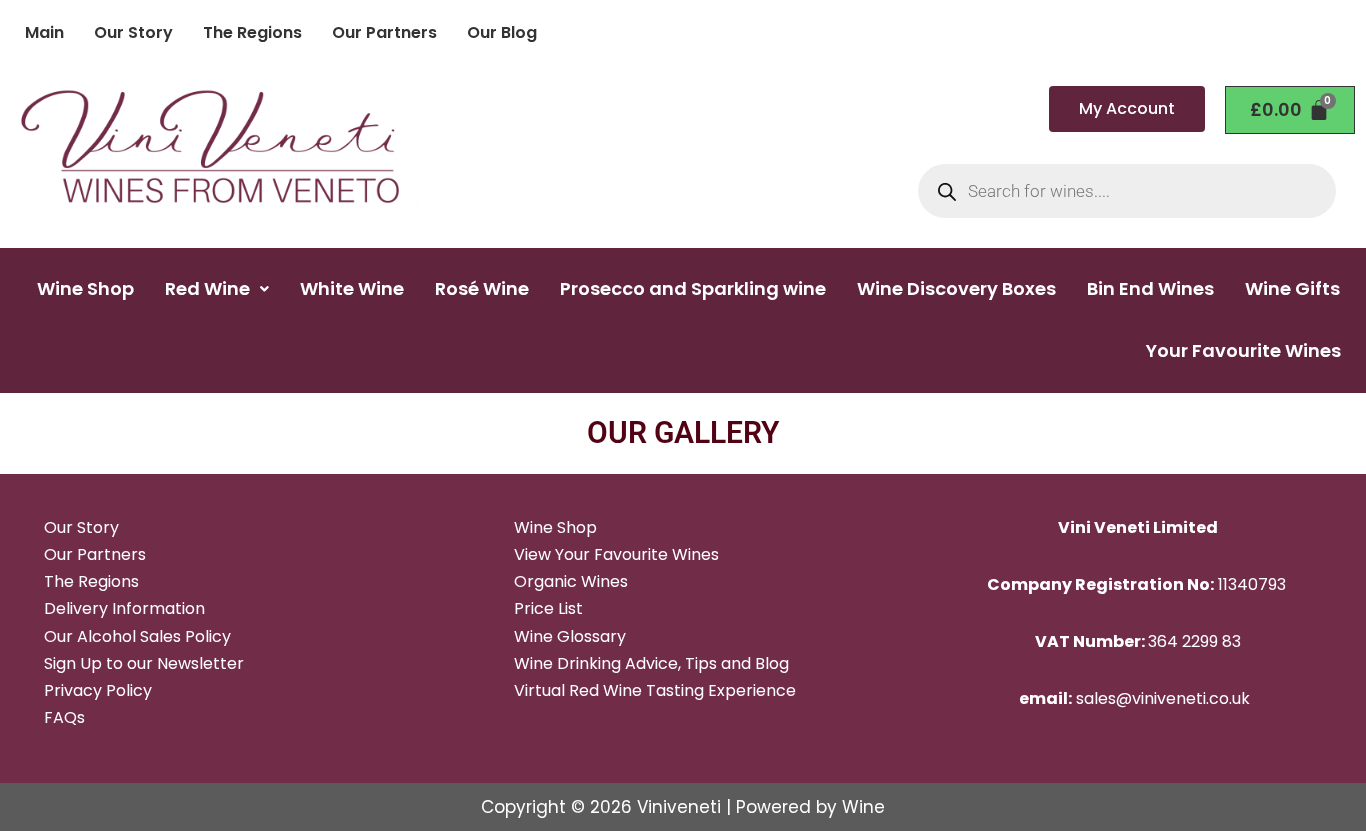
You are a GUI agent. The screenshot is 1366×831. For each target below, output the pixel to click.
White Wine (352, 288)
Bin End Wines (1150, 288)
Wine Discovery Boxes (956, 288)
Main (44, 32)
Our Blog (502, 32)
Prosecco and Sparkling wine (693, 288)
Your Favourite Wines (1243, 350)
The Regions (252, 32)
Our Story (133, 32)
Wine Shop (85, 288)
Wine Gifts (1292, 288)
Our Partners (384, 32)
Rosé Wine (482, 288)
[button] (217, 289)
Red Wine (207, 288)
